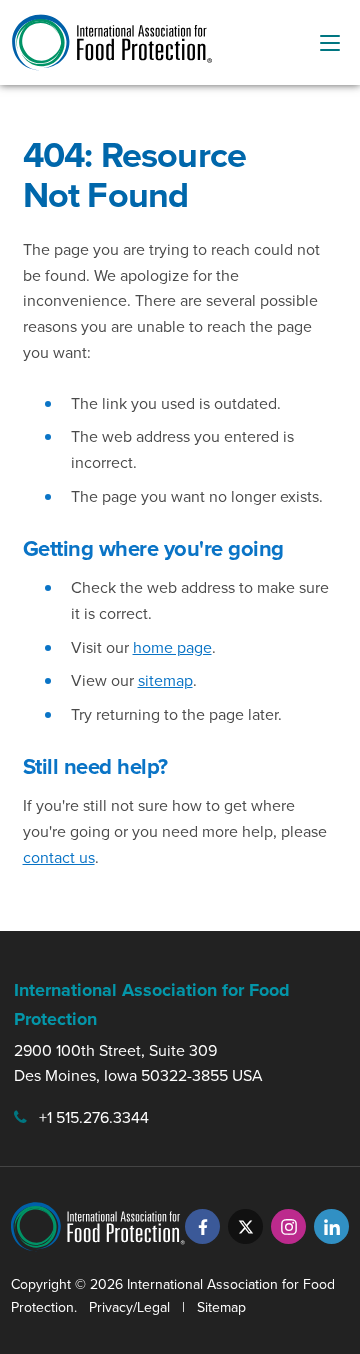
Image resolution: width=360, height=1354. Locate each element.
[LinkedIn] (331, 1226)
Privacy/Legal (129, 1307)
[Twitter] (245, 1226)
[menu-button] (330, 43)
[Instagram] (288, 1226)
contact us (59, 857)
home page (172, 647)
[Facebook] (202, 1226)
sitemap (165, 680)
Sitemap (221, 1307)
